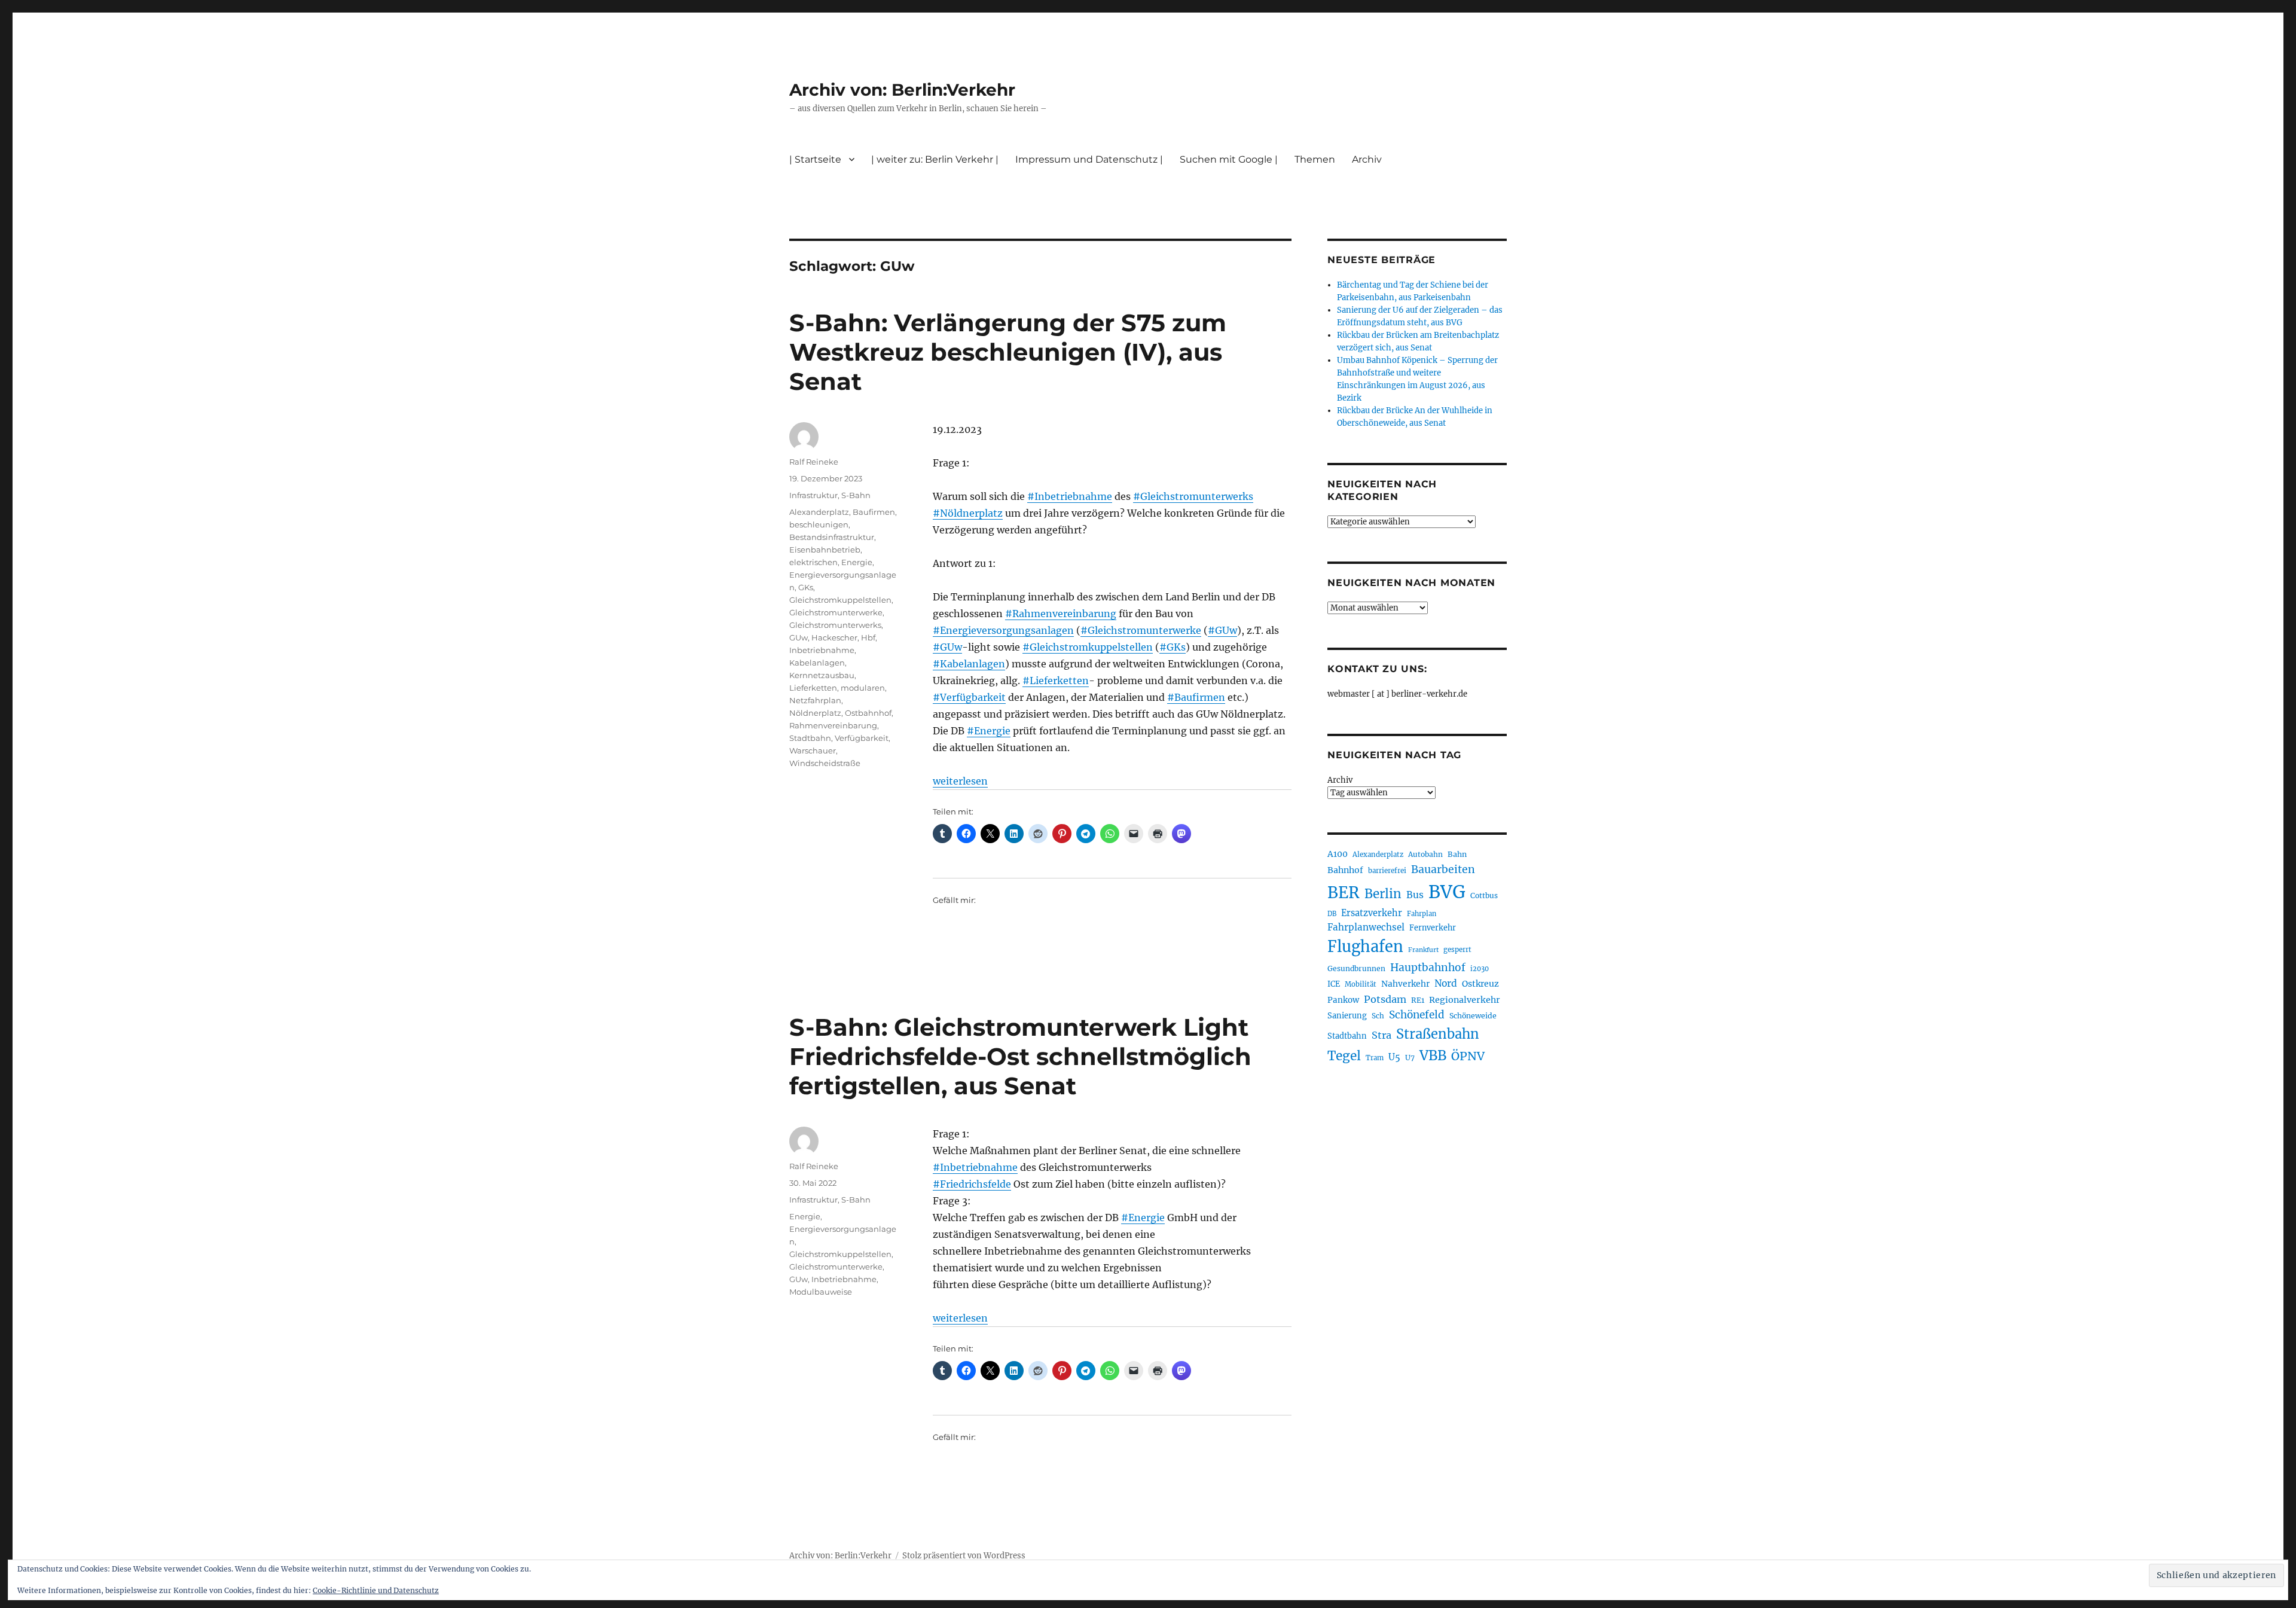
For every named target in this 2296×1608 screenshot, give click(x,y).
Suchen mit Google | (1229, 159)
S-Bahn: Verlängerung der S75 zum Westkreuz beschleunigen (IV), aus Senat (1008, 352)
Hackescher (834, 637)
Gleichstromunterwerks (835, 625)
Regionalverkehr (1465, 1000)
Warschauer (813, 750)
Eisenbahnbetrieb (825, 550)
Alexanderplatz (819, 512)
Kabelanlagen (817, 663)
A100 (1338, 854)
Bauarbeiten (1443, 869)
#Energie (989, 731)
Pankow (1343, 1000)
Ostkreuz (1480, 984)
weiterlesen (960, 781)
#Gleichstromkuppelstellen (1088, 647)
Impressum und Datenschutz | (1089, 159)
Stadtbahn (810, 738)
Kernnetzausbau (822, 675)
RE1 (1418, 1000)
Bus (1415, 895)
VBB (1433, 1055)
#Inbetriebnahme (1070, 496)
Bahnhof (1345, 870)
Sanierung (1347, 1016)
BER (1344, 893)
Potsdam (1385, 999)
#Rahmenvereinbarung (1061, 614)
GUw (799, 637)
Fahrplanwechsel (1366, 927)
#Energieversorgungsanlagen (1003, 630)
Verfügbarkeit (862, 738)
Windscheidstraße (825, 763)
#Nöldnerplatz (968, 513)
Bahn (1457, 854)
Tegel (1344, 1056)
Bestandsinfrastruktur (832, 537)
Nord (1446, 983)
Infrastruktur (813, 495)
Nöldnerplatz (815, 713)
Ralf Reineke (814, 462)
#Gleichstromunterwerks (1193, 496)
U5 (1394, 1057)
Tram (1375, 1058)
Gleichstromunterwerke (836, 612)
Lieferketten (813, 688)
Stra (1381, 1035)
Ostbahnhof (868, 713)
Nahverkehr (1405, 984)
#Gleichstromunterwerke (1141, 630)
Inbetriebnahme (822, 650)
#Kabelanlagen (969, 664)
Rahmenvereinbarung (833, 725)
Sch (1378, 1016)
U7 (1410, 1058)
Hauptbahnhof (1428, 968)
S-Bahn (856, 495)
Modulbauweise (821, 1292)
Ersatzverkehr (1372, 913)
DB (1332, 914)
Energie (857, 562)
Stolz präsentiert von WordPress (964, 1556)
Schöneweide (1473, 1016)
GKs (806, 587)
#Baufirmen (1196, 697)
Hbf (868, 637)
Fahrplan (1422, 914)
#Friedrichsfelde (972, 1184)
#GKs (1173, 647)
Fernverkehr (1433, 928)
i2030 (1480, 969)
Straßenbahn (1438, 1034)
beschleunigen (819, 524)
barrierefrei (1387, 871)
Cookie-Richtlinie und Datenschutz (376, 1590)
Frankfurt (1423, 950)
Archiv (1340, 780)
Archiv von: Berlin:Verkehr (902, 90)
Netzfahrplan (815, 700)
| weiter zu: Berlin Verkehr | (935, 159)
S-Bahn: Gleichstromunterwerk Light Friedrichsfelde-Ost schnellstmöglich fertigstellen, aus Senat (1020, 1056)
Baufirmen (874, 512)
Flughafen (1365, 947)
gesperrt (1457, 950)
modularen (863, 688)
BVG (1447, 892)
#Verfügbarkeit (969, 697)
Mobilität (1361, 984)
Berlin (1383, 894)
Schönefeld (1417, 1015)
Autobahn (1425, 854)
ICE (1334, 984)
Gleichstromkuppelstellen (840, 600)
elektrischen (813, 562)
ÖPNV (1468, 1056)
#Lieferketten (1056, 681)
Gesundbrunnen (1356, 968)
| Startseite (815, 159)
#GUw (1222, 630)
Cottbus (1484, 895)
